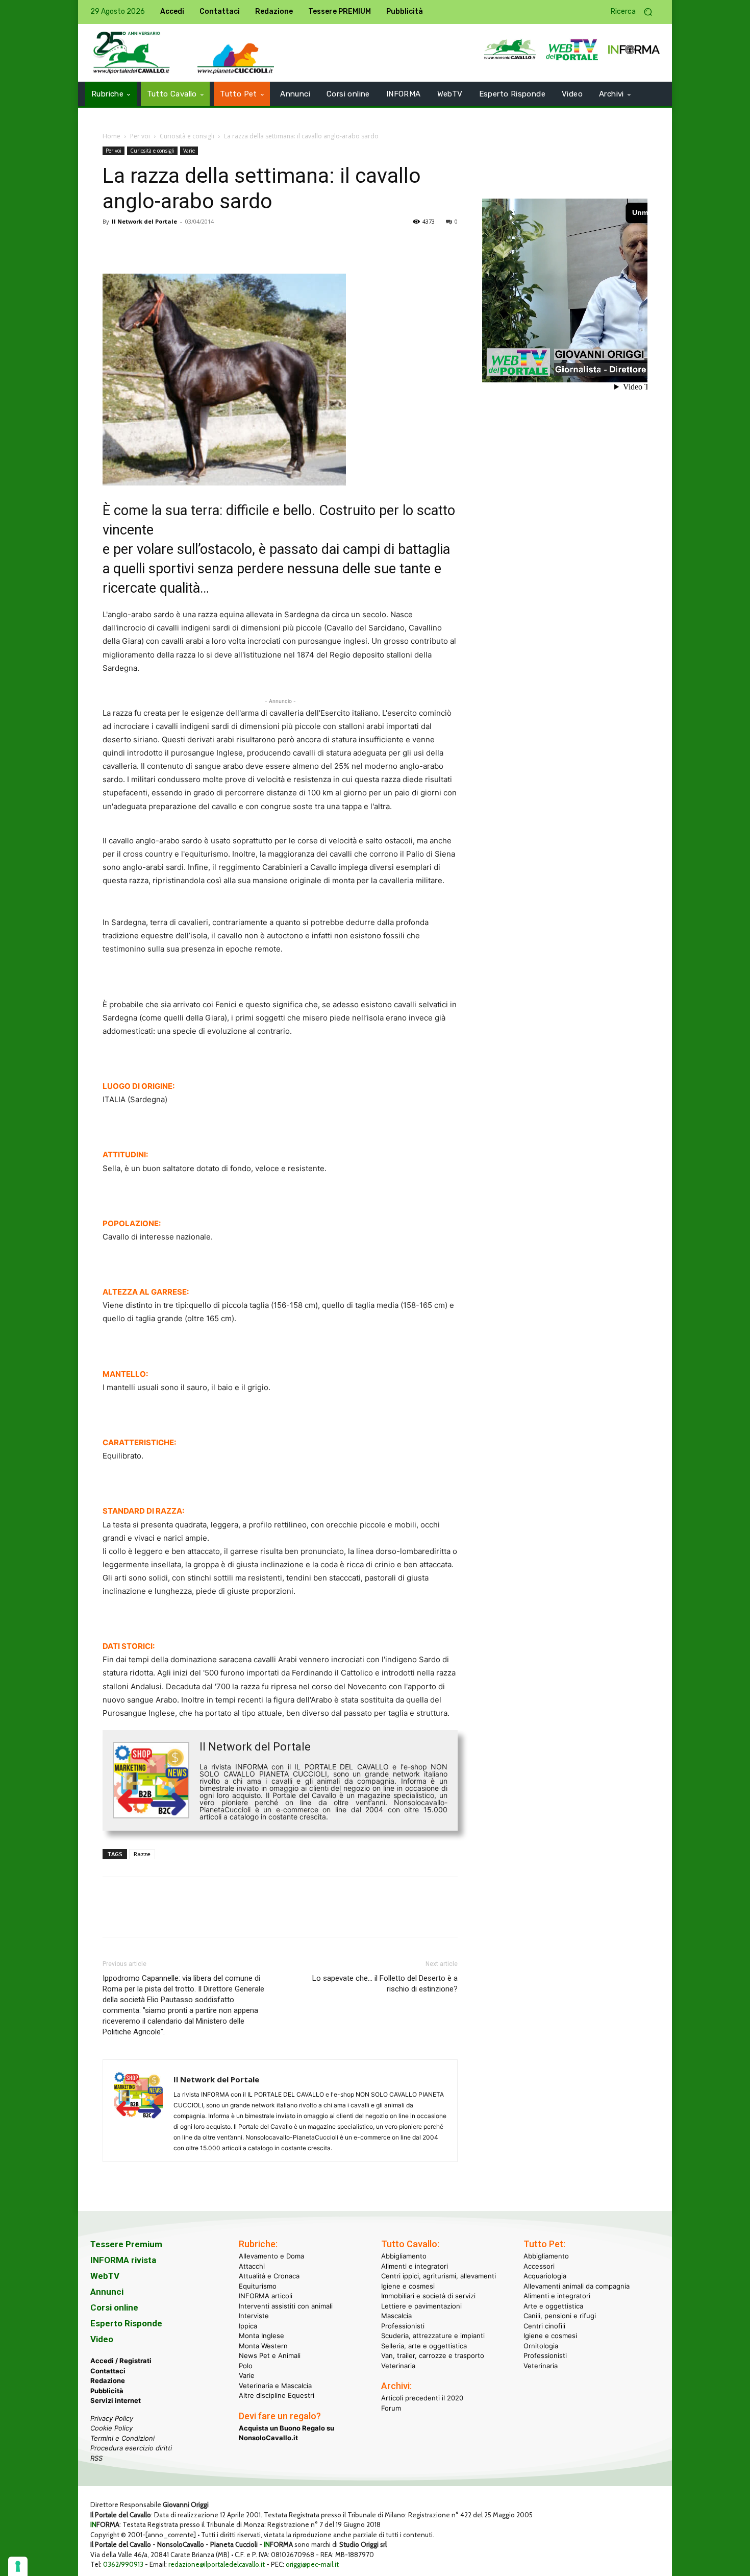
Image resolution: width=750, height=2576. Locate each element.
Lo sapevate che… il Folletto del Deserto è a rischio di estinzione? (385, 1984)
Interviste (254, 2316)
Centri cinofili (544, 2325)
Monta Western (263, 2345)
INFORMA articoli (266, 2296)
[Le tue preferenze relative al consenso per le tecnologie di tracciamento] (18, 2566)
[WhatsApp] (183, 245)
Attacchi (252, 2266)
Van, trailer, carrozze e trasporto (433, 2355)
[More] (254, 245)
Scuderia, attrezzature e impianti (433, 2336)
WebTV (105, 2276)
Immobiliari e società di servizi (428, 2296)
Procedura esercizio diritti (131, 2448)
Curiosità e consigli (187, 136)
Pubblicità (107, 2390)
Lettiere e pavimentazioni (421, 2305)
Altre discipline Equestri (277, 2395)
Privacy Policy (112, 2418)
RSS (96, 2458)
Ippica (248, 2325)
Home (111, 136)
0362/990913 (123, 2564)
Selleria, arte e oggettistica (424, 2345)
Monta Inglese (261, 2336)
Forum (391, 2408)
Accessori (539, 2266)
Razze (142, 1854)
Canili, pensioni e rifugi (560, 2316)
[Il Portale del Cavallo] (132, 53)
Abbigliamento (404, 2256)
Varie (189, 151)
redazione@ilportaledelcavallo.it (217, 2564)
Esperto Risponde (126, 2323)
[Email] (207, 245)
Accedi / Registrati (121, 2361)
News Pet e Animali (270, 2355)
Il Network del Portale (144, 221)
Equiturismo (258, 2286)
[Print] (230, 245)
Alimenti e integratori (415, 2266)
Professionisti (403, 2325)
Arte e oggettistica (553, 2305)
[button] (635, 12)
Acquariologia (545, 2276)
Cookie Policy (111, 2428)
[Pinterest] (160, 245)
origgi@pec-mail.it (312, 2564)
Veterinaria (398, 2365)
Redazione (108, 2380)
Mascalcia (396, 2316)
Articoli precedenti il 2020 (422, 2398)
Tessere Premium (126, 2244)
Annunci (107, 2292)
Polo (246, 2365)
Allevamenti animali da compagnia (577, 2286)
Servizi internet (116, 2400)
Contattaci (108, 2370)
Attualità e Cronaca (269, 2276)
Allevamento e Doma (271, 2256)
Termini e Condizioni (122, 2438)
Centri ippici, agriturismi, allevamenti (439, 2276)
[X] (136, 245)
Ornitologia (541, 2345)
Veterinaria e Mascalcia (275, 2385)
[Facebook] (113, 245)
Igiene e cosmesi (408, 2286)
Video (102, 2339)
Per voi (140, 136)
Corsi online (114, 2307)
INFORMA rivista (123, 2260)
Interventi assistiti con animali (286, 2305)
